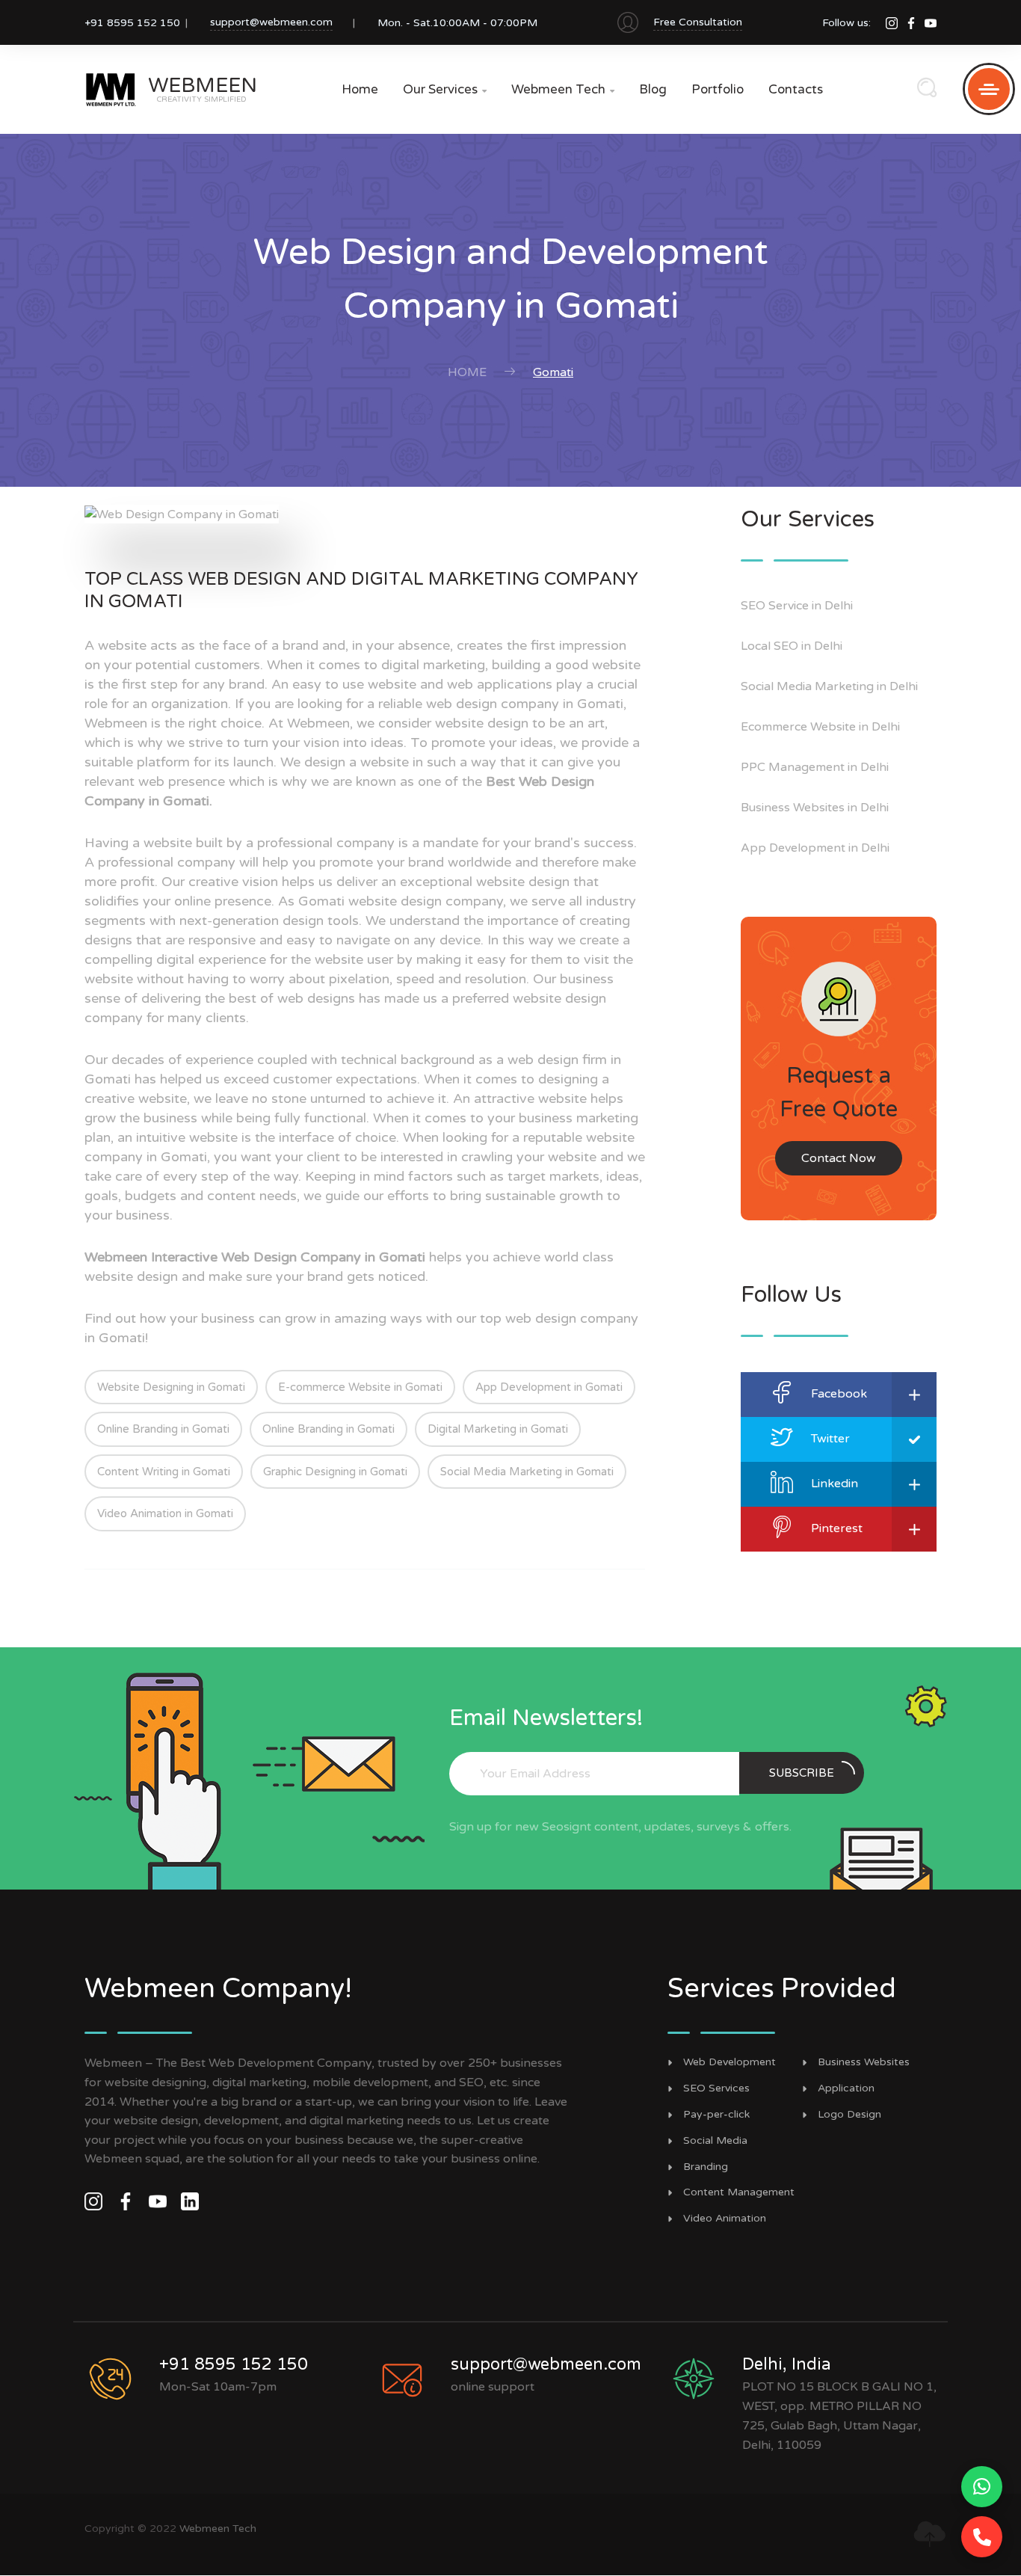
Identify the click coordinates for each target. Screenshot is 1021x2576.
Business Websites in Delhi (815, 808)
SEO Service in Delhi (797, 606)
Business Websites (864, 2062)
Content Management (739, 2192)
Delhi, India (787, 2364)
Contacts (796, 89)
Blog (653, 89)
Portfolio (718, 89)
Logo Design (849, 2115)
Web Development (729, 2062)
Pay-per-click (716, 2115)
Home (360, 89)
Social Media (715, 2141)
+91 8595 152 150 (234, 2364)
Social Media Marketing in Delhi (829, 686)
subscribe (802, 1773)
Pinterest (837, 1528)
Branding (706, 2167)
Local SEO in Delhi (792, 646)
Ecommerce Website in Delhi (820, 727)
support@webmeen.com (271, 22)
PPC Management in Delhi (815, 767)
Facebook (839, 1394)
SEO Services (716, 2088)
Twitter (830, 1439)
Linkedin (835, 1484)
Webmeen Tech (563, 89)
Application (846, 2088)
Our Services (445, 89)
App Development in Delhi (815, 848)
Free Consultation (698, 22)
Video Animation (725, 2219)
